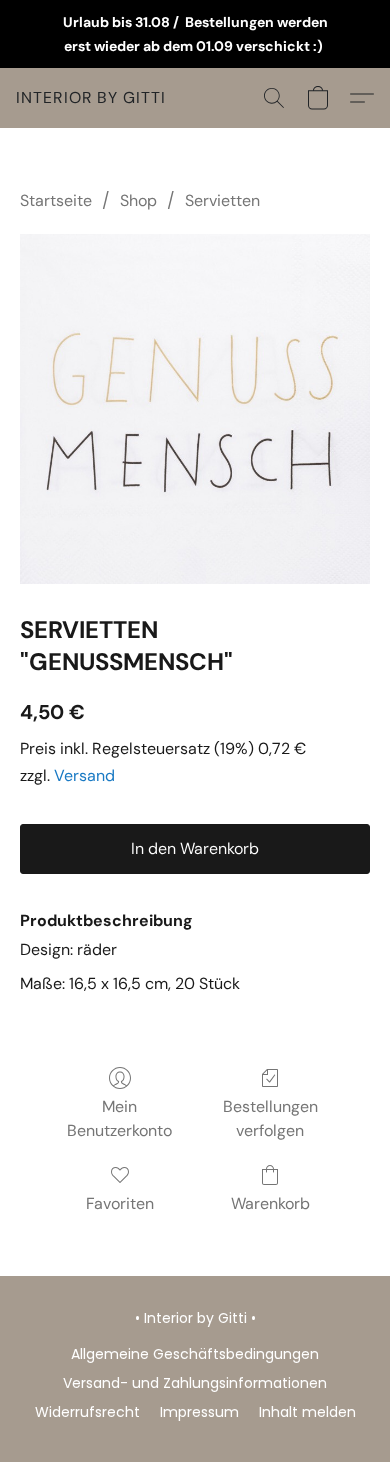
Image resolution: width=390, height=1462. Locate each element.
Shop (138, 200)
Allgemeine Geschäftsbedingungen (195, 1354)
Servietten (222, 200)
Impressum (199, 1412)
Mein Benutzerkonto (119, 1118)
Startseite (56, 200)
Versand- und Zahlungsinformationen (195, 1383)
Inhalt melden (307, 1412)
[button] (91, 98)
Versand (84, 775)
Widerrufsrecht (87, 1412)
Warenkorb (270, 1203)
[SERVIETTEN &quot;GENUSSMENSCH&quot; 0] (195, 409)
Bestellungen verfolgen (270, 1118)
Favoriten (120, 1203)
